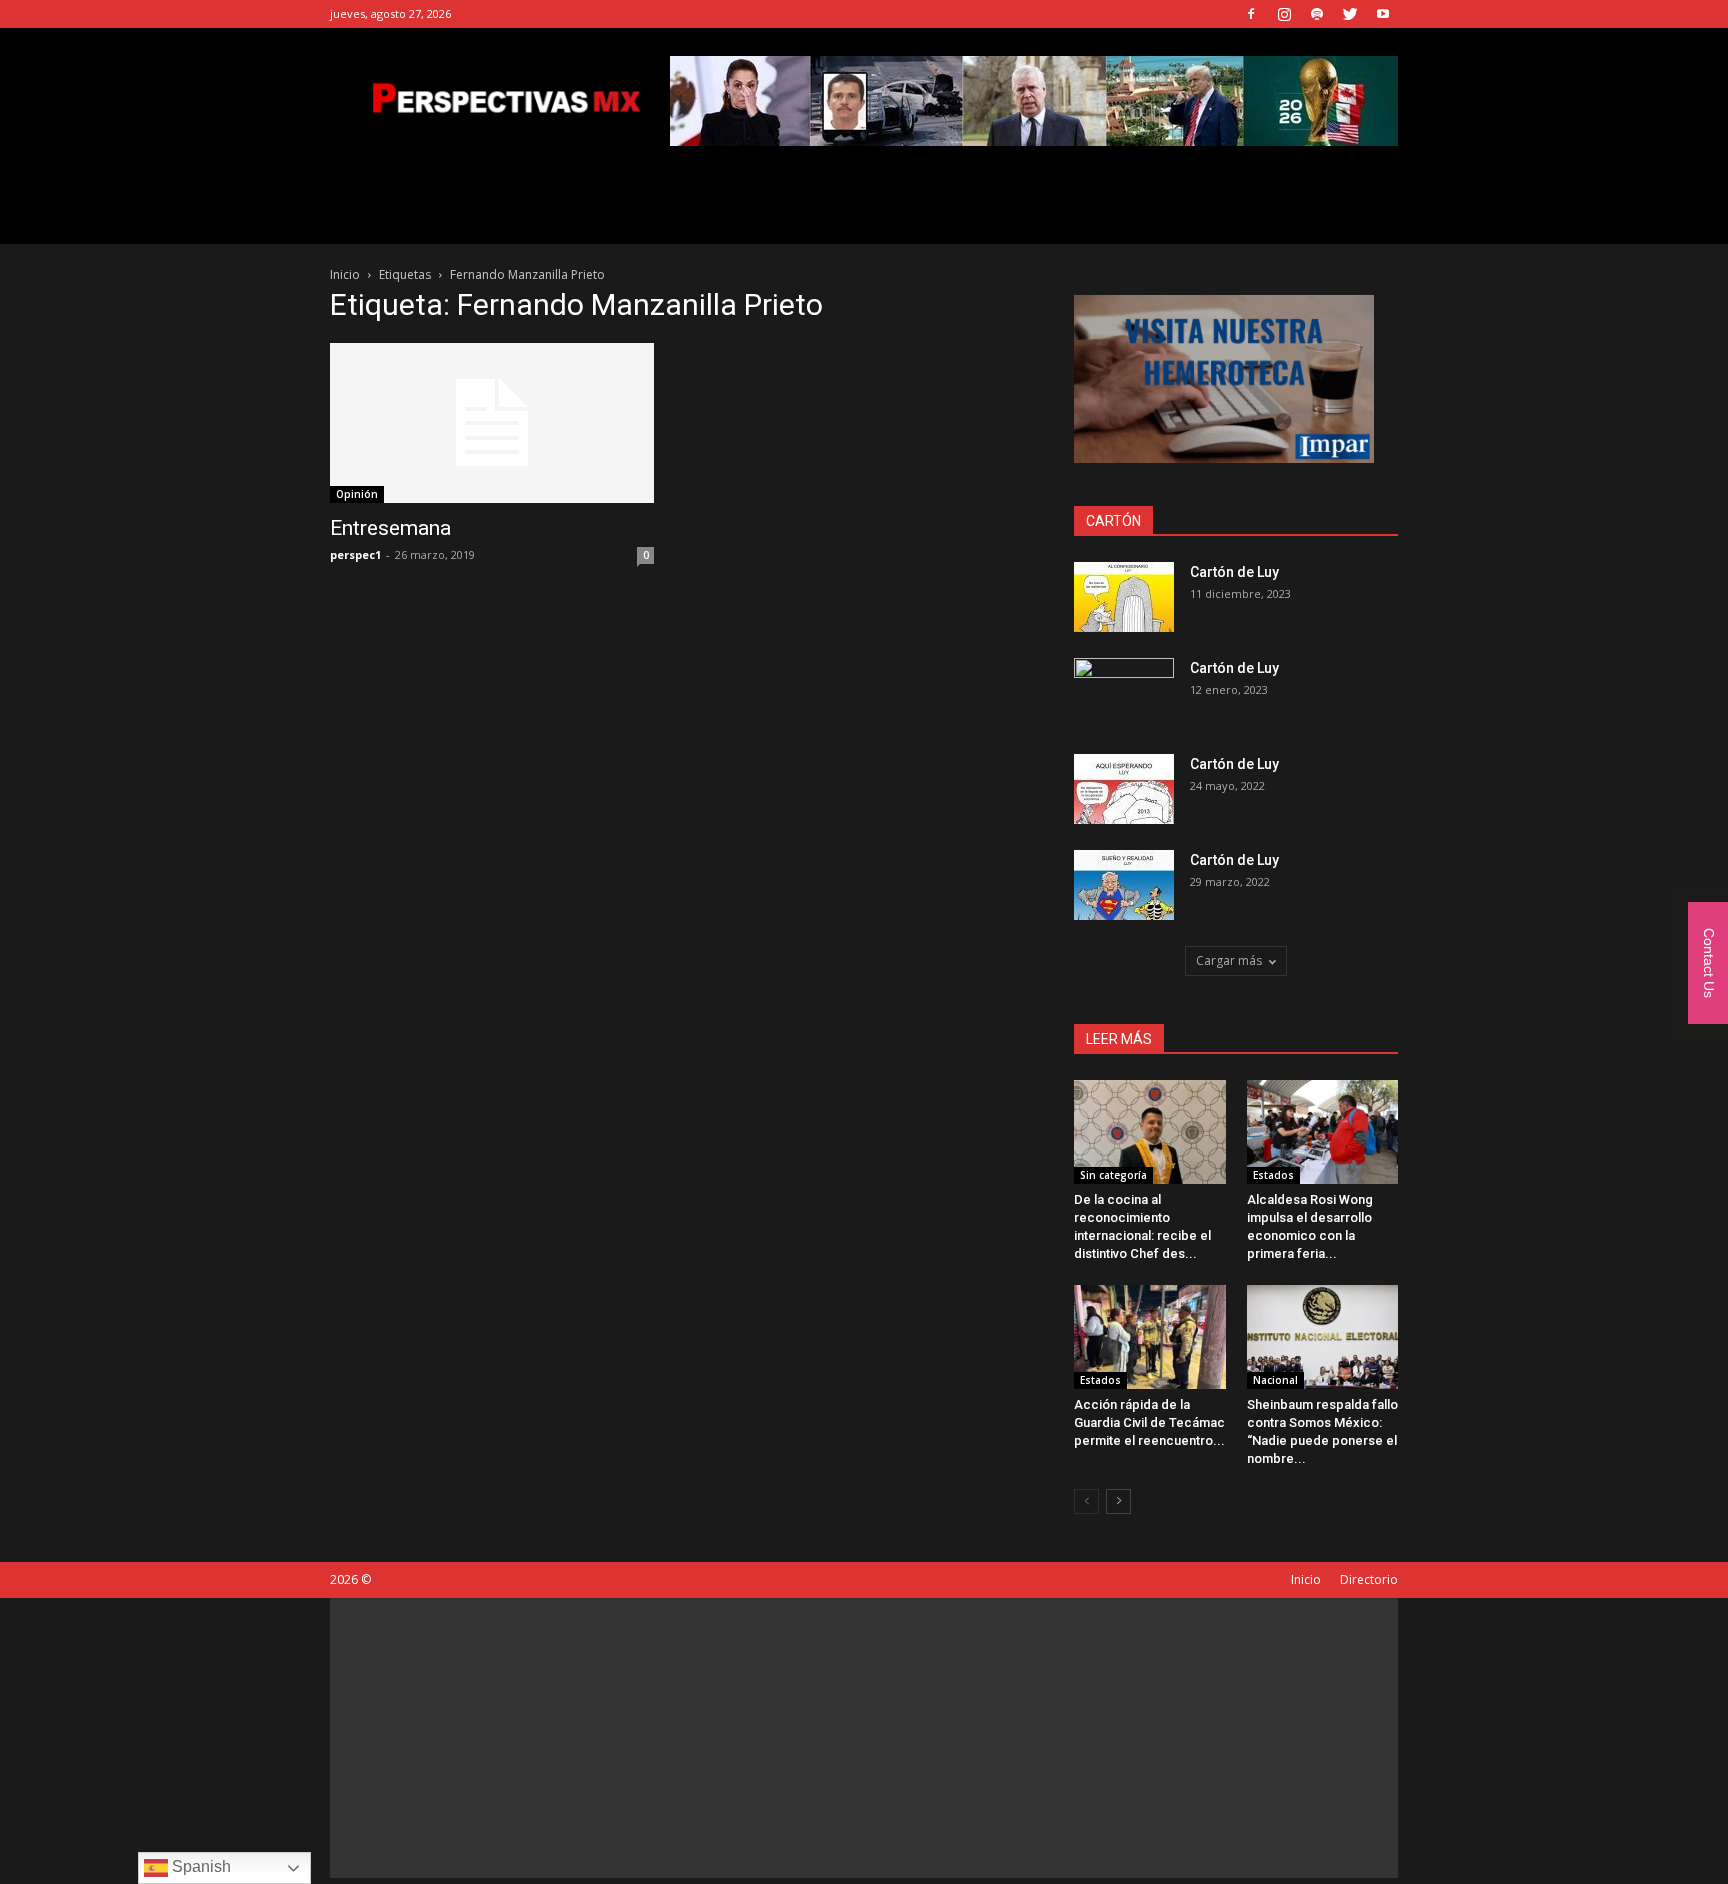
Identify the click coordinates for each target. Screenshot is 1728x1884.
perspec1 (355, 554)
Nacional (1275, 1380)
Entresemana (390, 528)
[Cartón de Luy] (1124, 597)
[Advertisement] (864, 1738)
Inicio (345, 274)
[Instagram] (1284, 14)
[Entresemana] (492, 423)
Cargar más (1229, 960)
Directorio (1369, 1579)
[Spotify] (1317, 14)
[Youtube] (1383, 14)
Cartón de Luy (1234, 572)
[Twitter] (1350, 14)
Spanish (199, 1866)
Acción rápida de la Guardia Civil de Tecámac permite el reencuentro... (1149, 1422)
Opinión (357, 494)
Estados (1273, 1175)
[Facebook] (1251, 14)
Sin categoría (1113, 1175)
